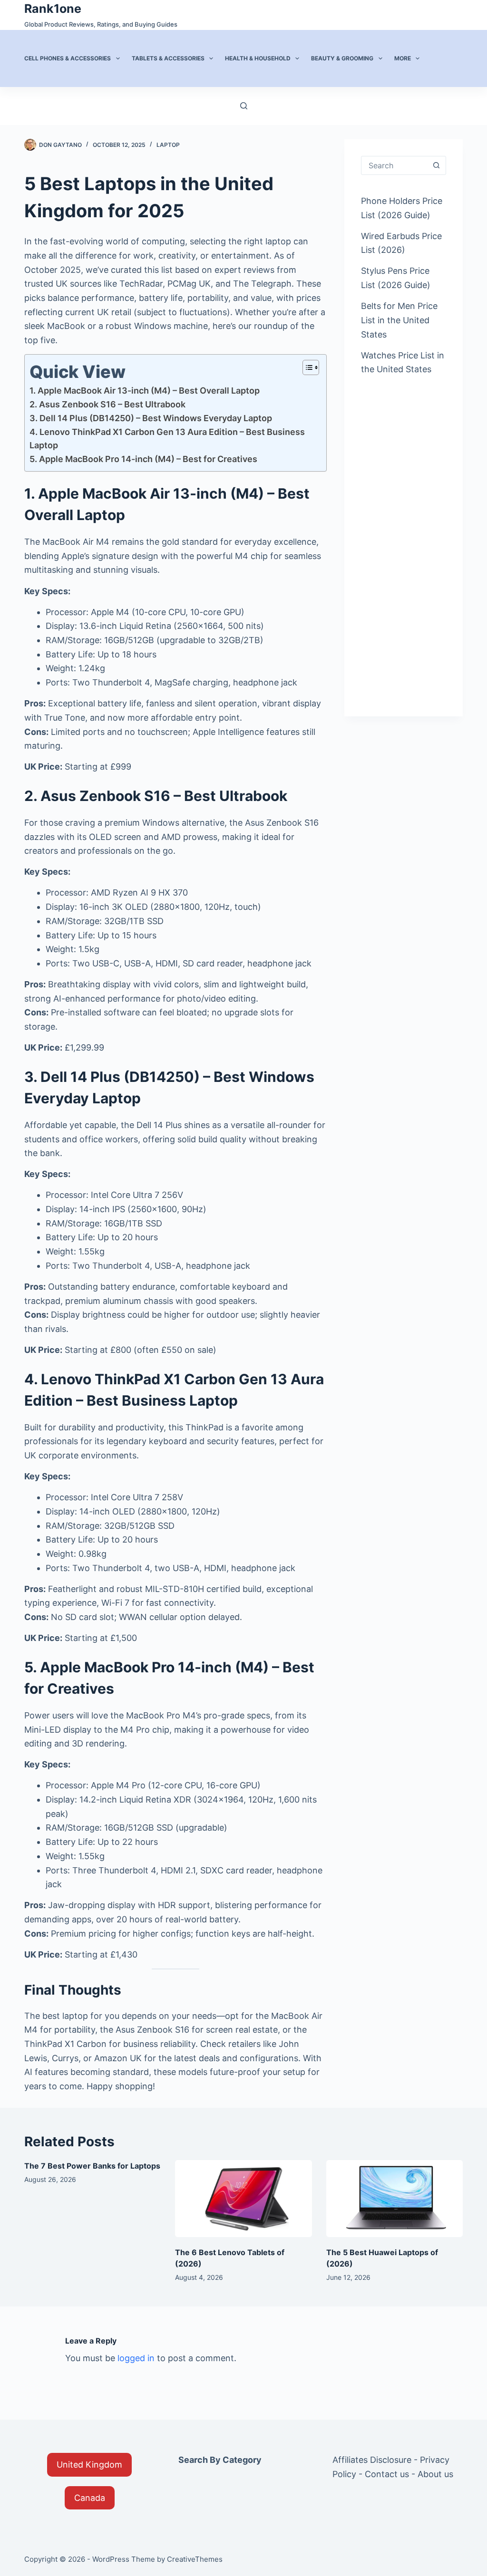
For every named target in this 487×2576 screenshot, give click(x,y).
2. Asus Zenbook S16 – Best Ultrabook (107, 404)
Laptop (168, 145)
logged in (136, 2358)
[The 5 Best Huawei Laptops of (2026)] (394, 2199)
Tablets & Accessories (168, 58)
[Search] (244, 106)
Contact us (387, 2474)
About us (435, 2474)
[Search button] (437, 165)
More (403, 58)
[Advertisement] (404, 538)
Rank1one (53, 9)
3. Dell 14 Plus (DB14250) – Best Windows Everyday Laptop (151, 418)
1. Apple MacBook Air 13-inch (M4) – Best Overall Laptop (145, 391)
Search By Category (220, 2460)
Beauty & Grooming (342, 58)
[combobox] (394, 165)
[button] (89, 2465)
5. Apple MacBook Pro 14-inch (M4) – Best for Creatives (143, 459)
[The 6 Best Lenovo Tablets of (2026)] (243, 2199)
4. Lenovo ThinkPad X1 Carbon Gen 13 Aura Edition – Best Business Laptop (167, 439)
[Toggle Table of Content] (306, 367)
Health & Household (258, 58)
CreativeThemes (195, 2559)
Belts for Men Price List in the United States (399, 320)
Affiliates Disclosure (372, 2460)
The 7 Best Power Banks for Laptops (92, 2166)
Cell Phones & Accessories (68, 58)
